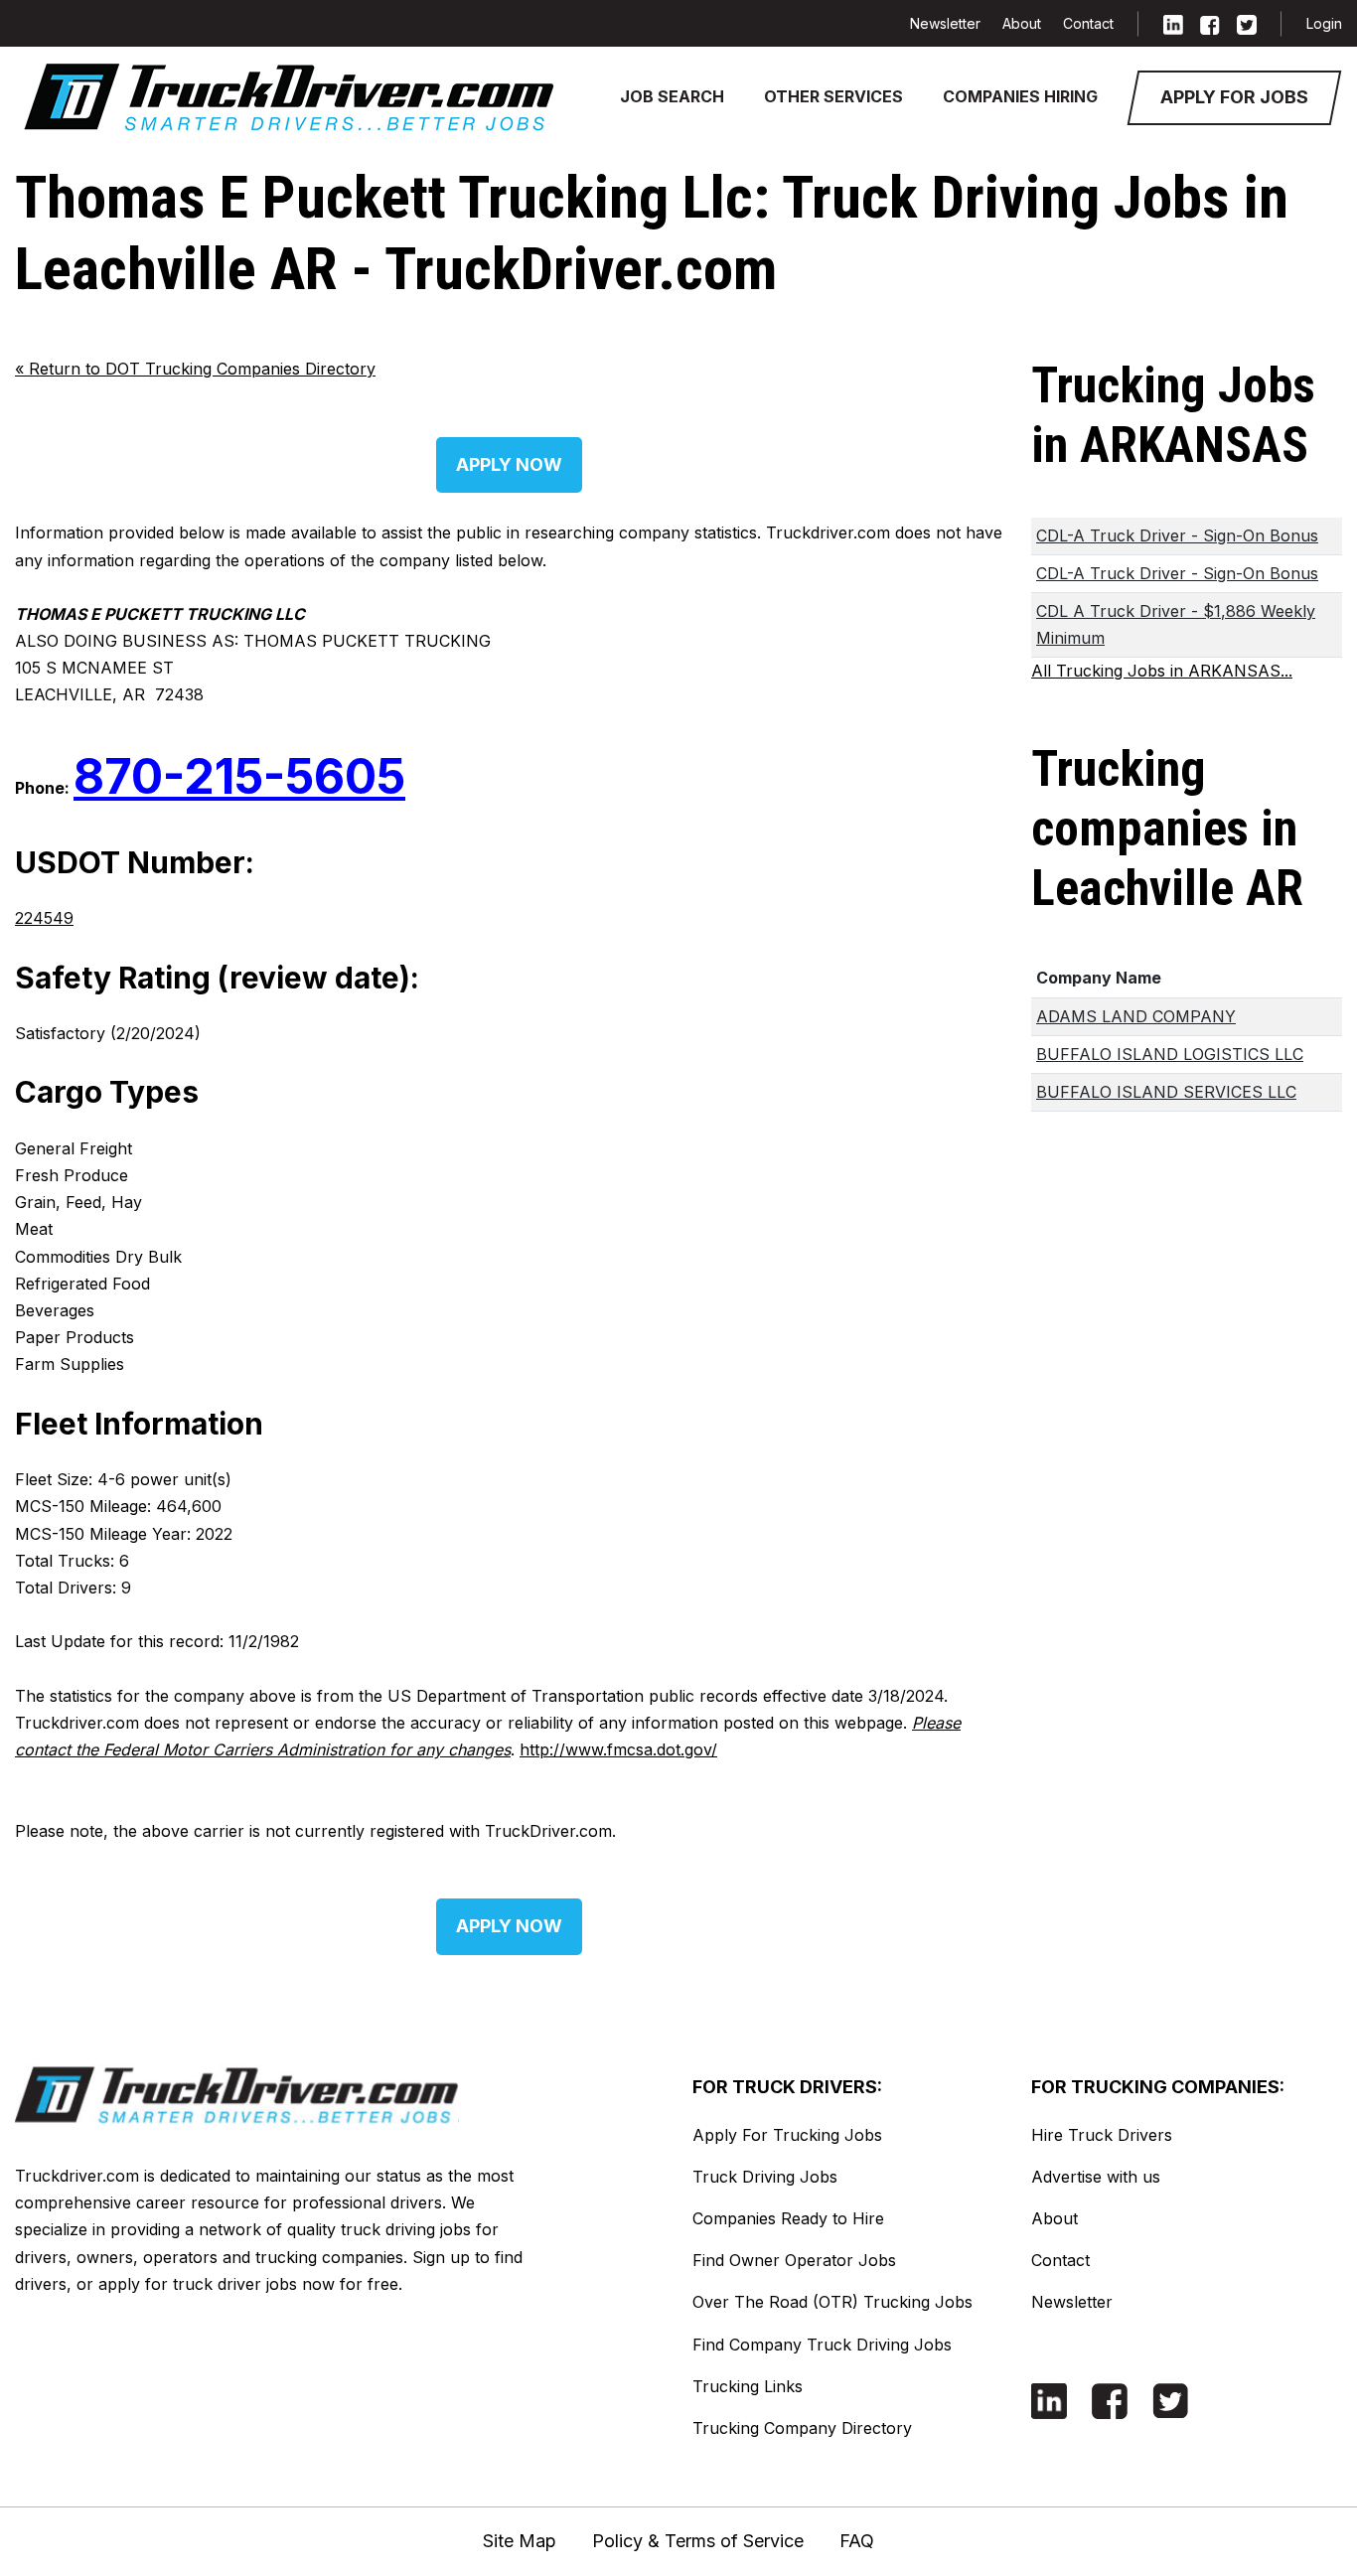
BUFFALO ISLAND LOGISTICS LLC (1170, 1054)
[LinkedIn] (1173, 23)
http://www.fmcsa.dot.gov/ (618, 1749)
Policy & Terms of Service (698, 2541)
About (1022, 23)
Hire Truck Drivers (1102, 2135)
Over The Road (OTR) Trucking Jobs (832, 2302)
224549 (44, 918)
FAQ (857, 2541)
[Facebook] (1210, 23)
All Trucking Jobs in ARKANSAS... (1162, 671)
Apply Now (509, 464)
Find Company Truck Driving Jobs (822, 2345)
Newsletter (945, 23)
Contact (1088, 23)
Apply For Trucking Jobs (787, 2135)
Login (1324, 23)
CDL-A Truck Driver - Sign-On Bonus (1177, 535)
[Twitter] (1247, 23)
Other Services (833, 96)
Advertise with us (1096, 2177)
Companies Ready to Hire (788, 2218)
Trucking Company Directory (802, 2428)
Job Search (672, 96)
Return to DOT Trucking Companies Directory (195, 369)
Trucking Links (748, 2386)
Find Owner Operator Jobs (794, 2260)
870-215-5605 (239, 776)
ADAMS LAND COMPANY (1136, 1016)
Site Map (520, 2541)
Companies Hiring (1020, 96)
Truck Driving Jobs (765, 2177)
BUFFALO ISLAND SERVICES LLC (1166, 1092)
